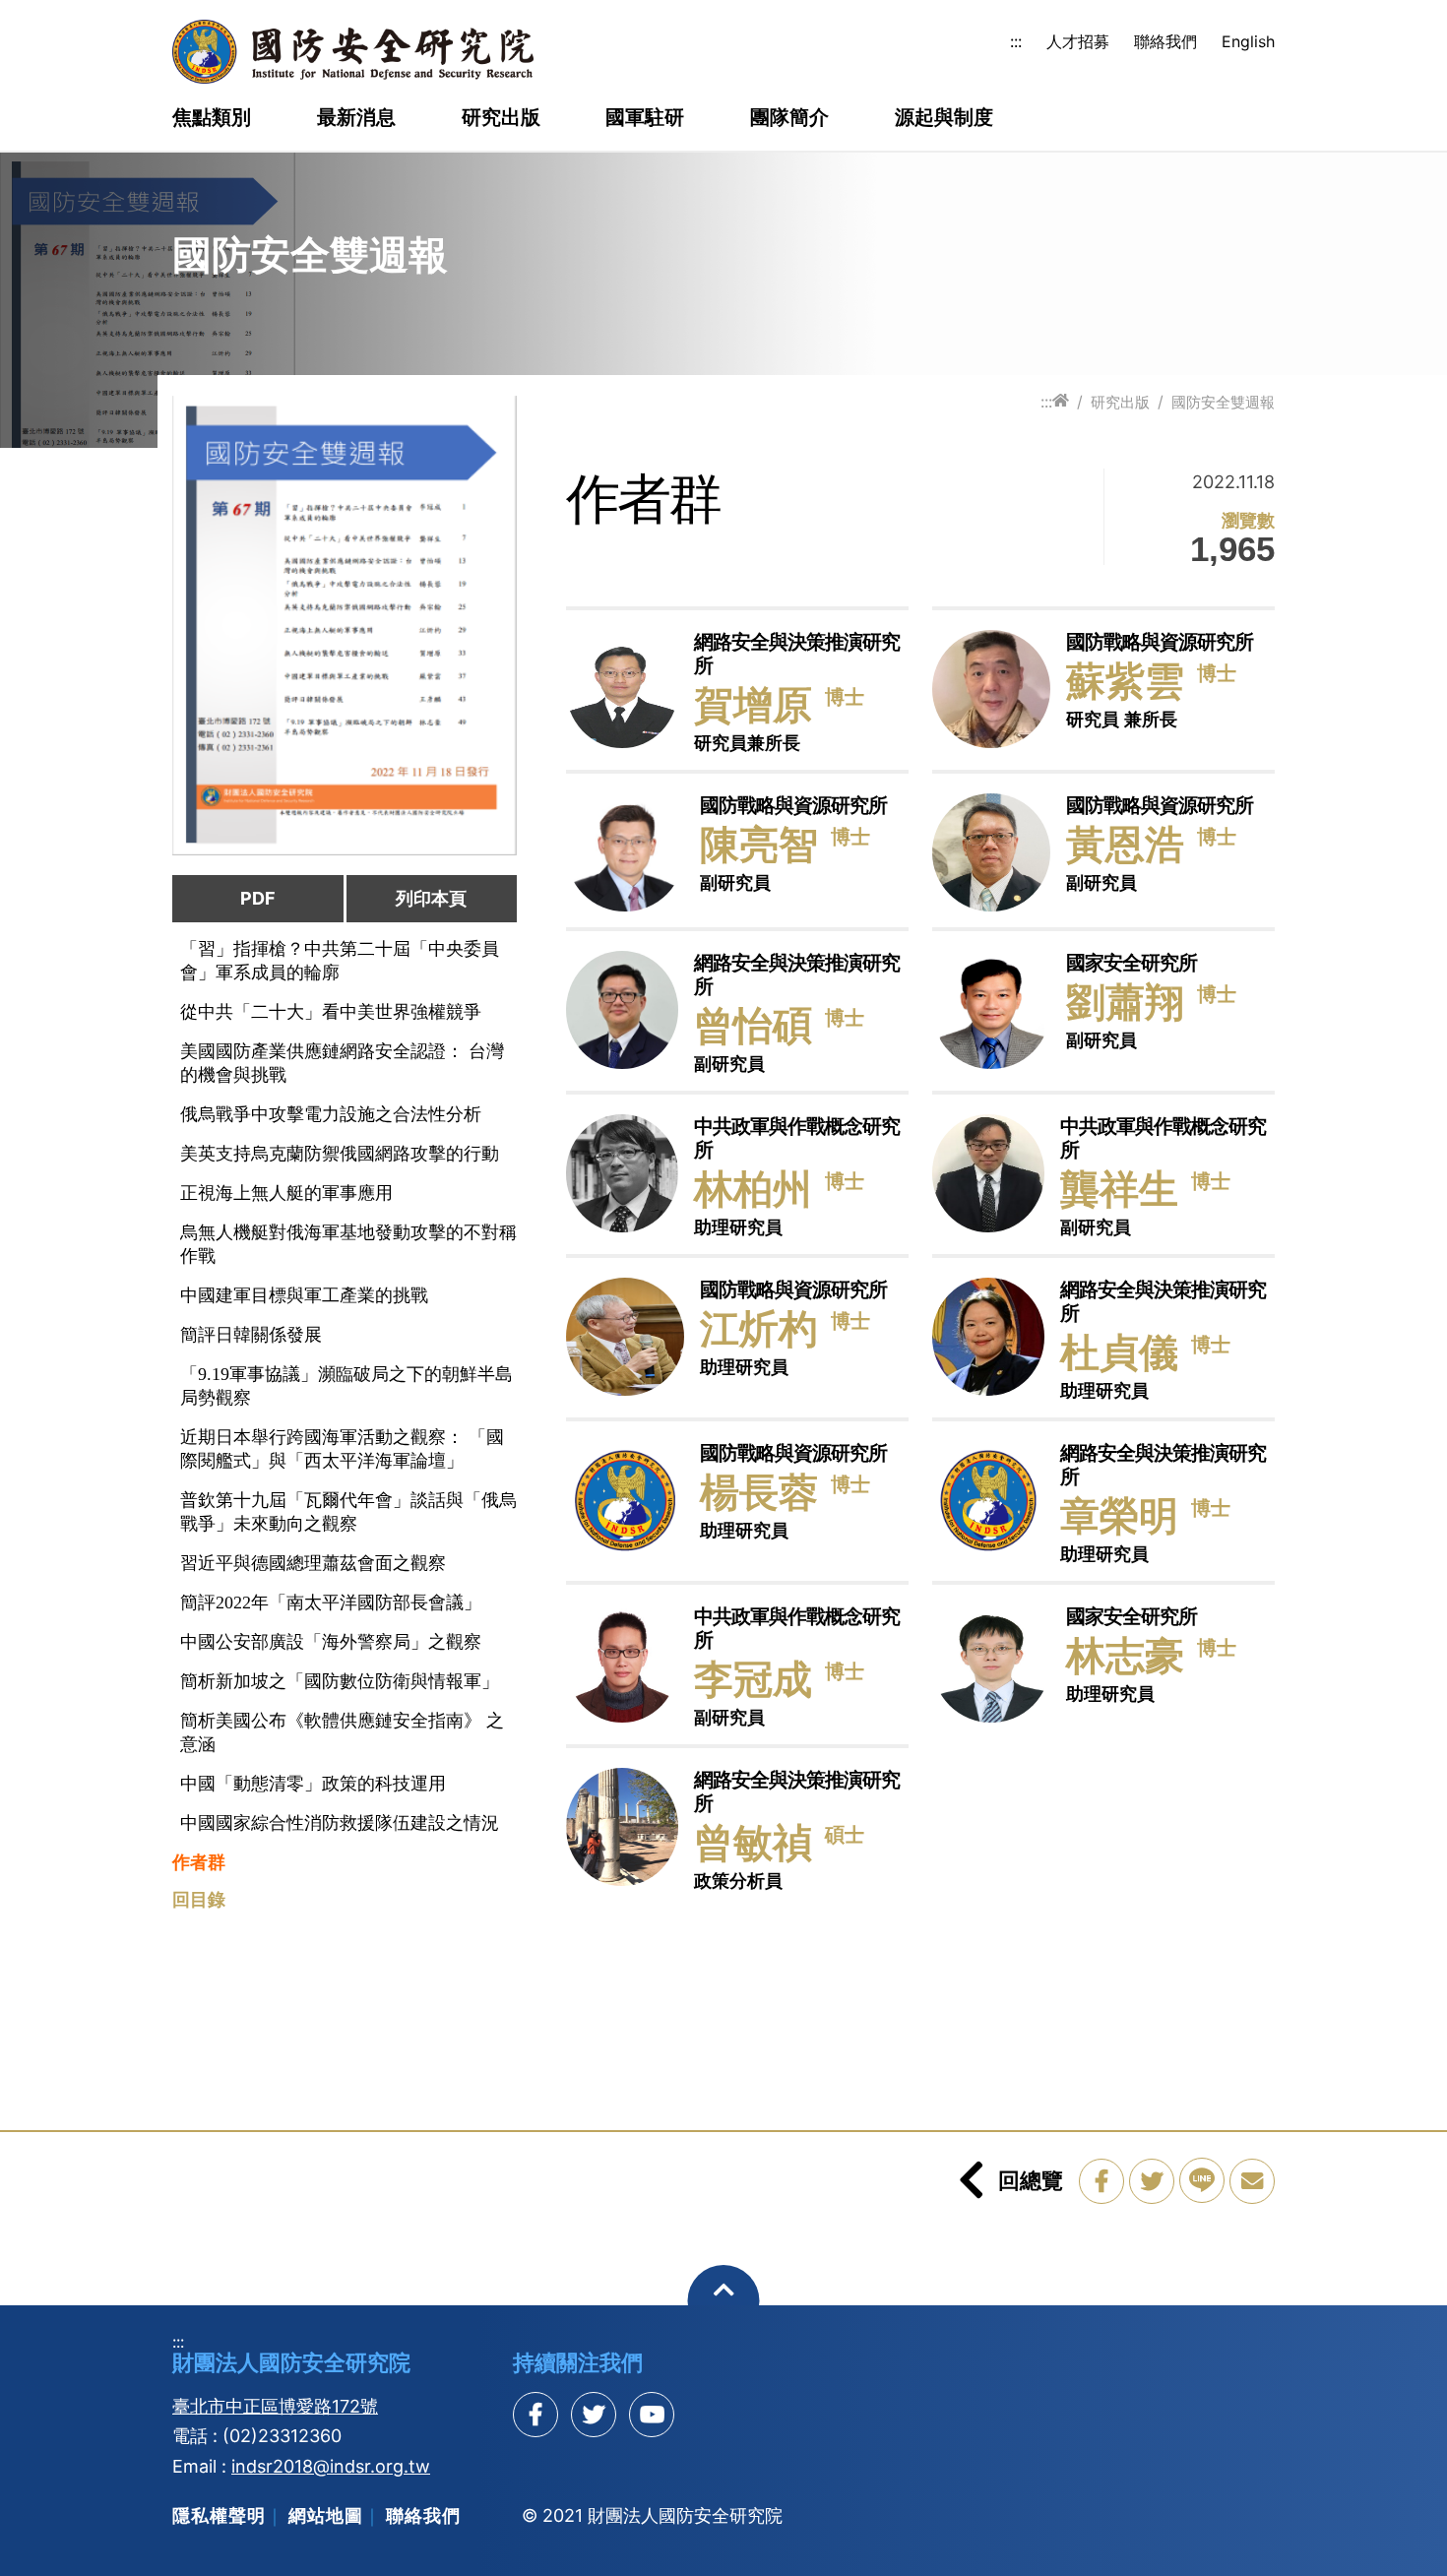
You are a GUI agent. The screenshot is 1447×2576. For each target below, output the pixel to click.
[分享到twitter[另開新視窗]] (594, 2415)
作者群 (199, 1862)
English (1248, 41)
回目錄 (199, 1900)
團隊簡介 (789, 118)
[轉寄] (1252, 2181)
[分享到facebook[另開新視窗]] (535, 2415)
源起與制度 (944, 118)
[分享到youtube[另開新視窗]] (652, 2415)
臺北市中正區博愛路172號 (275, 2406)
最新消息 (356, 118)
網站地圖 (326, 2515)
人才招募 (1078, 41)
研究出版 (501, 118)
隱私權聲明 (219, 2515)
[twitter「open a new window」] (1152, 2181)
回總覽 (1031, 2180)
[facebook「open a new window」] (1101, 2181)
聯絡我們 (1165, 41)
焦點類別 (212, 118)
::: (1016, 41)
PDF (258, 898)
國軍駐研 (645, 118)
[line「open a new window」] (1202, 2180)
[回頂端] (724, 2301)
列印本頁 (431, 898)
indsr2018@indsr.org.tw (331, 2466)
